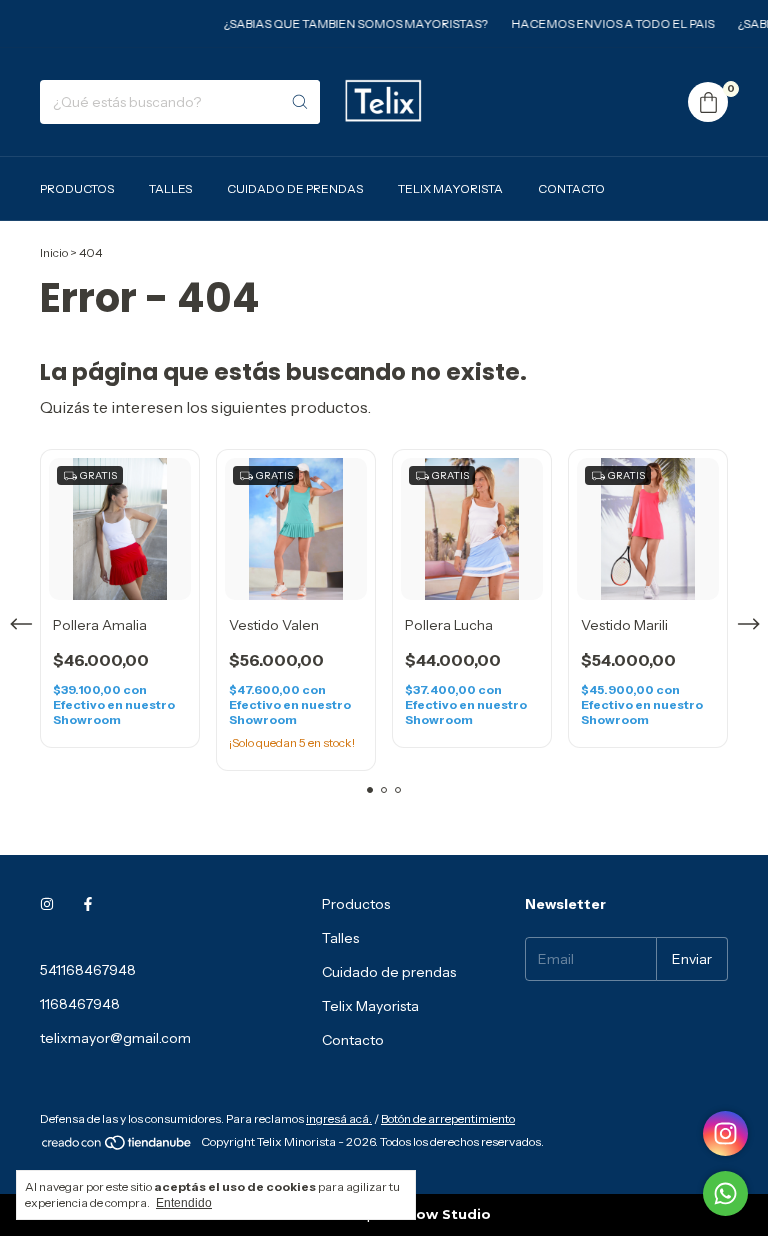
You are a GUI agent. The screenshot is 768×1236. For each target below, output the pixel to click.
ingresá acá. (339, 1118)
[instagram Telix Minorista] (47, 904)
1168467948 (80, 1004)
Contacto (571, 188)
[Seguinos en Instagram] (725, 1133)
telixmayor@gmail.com (115, 1038)
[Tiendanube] (117, 1146)
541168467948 (88, 970)
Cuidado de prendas (295, 188)
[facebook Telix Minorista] (88, 904)
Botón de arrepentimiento (448, 1118)
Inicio (54, 252)
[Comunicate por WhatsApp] (725, 1193)
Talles (170, 188)
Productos (77, 188)
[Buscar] (300, 102)
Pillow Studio (442, 1214)
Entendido (184, 1203)
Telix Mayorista (450, 188)
